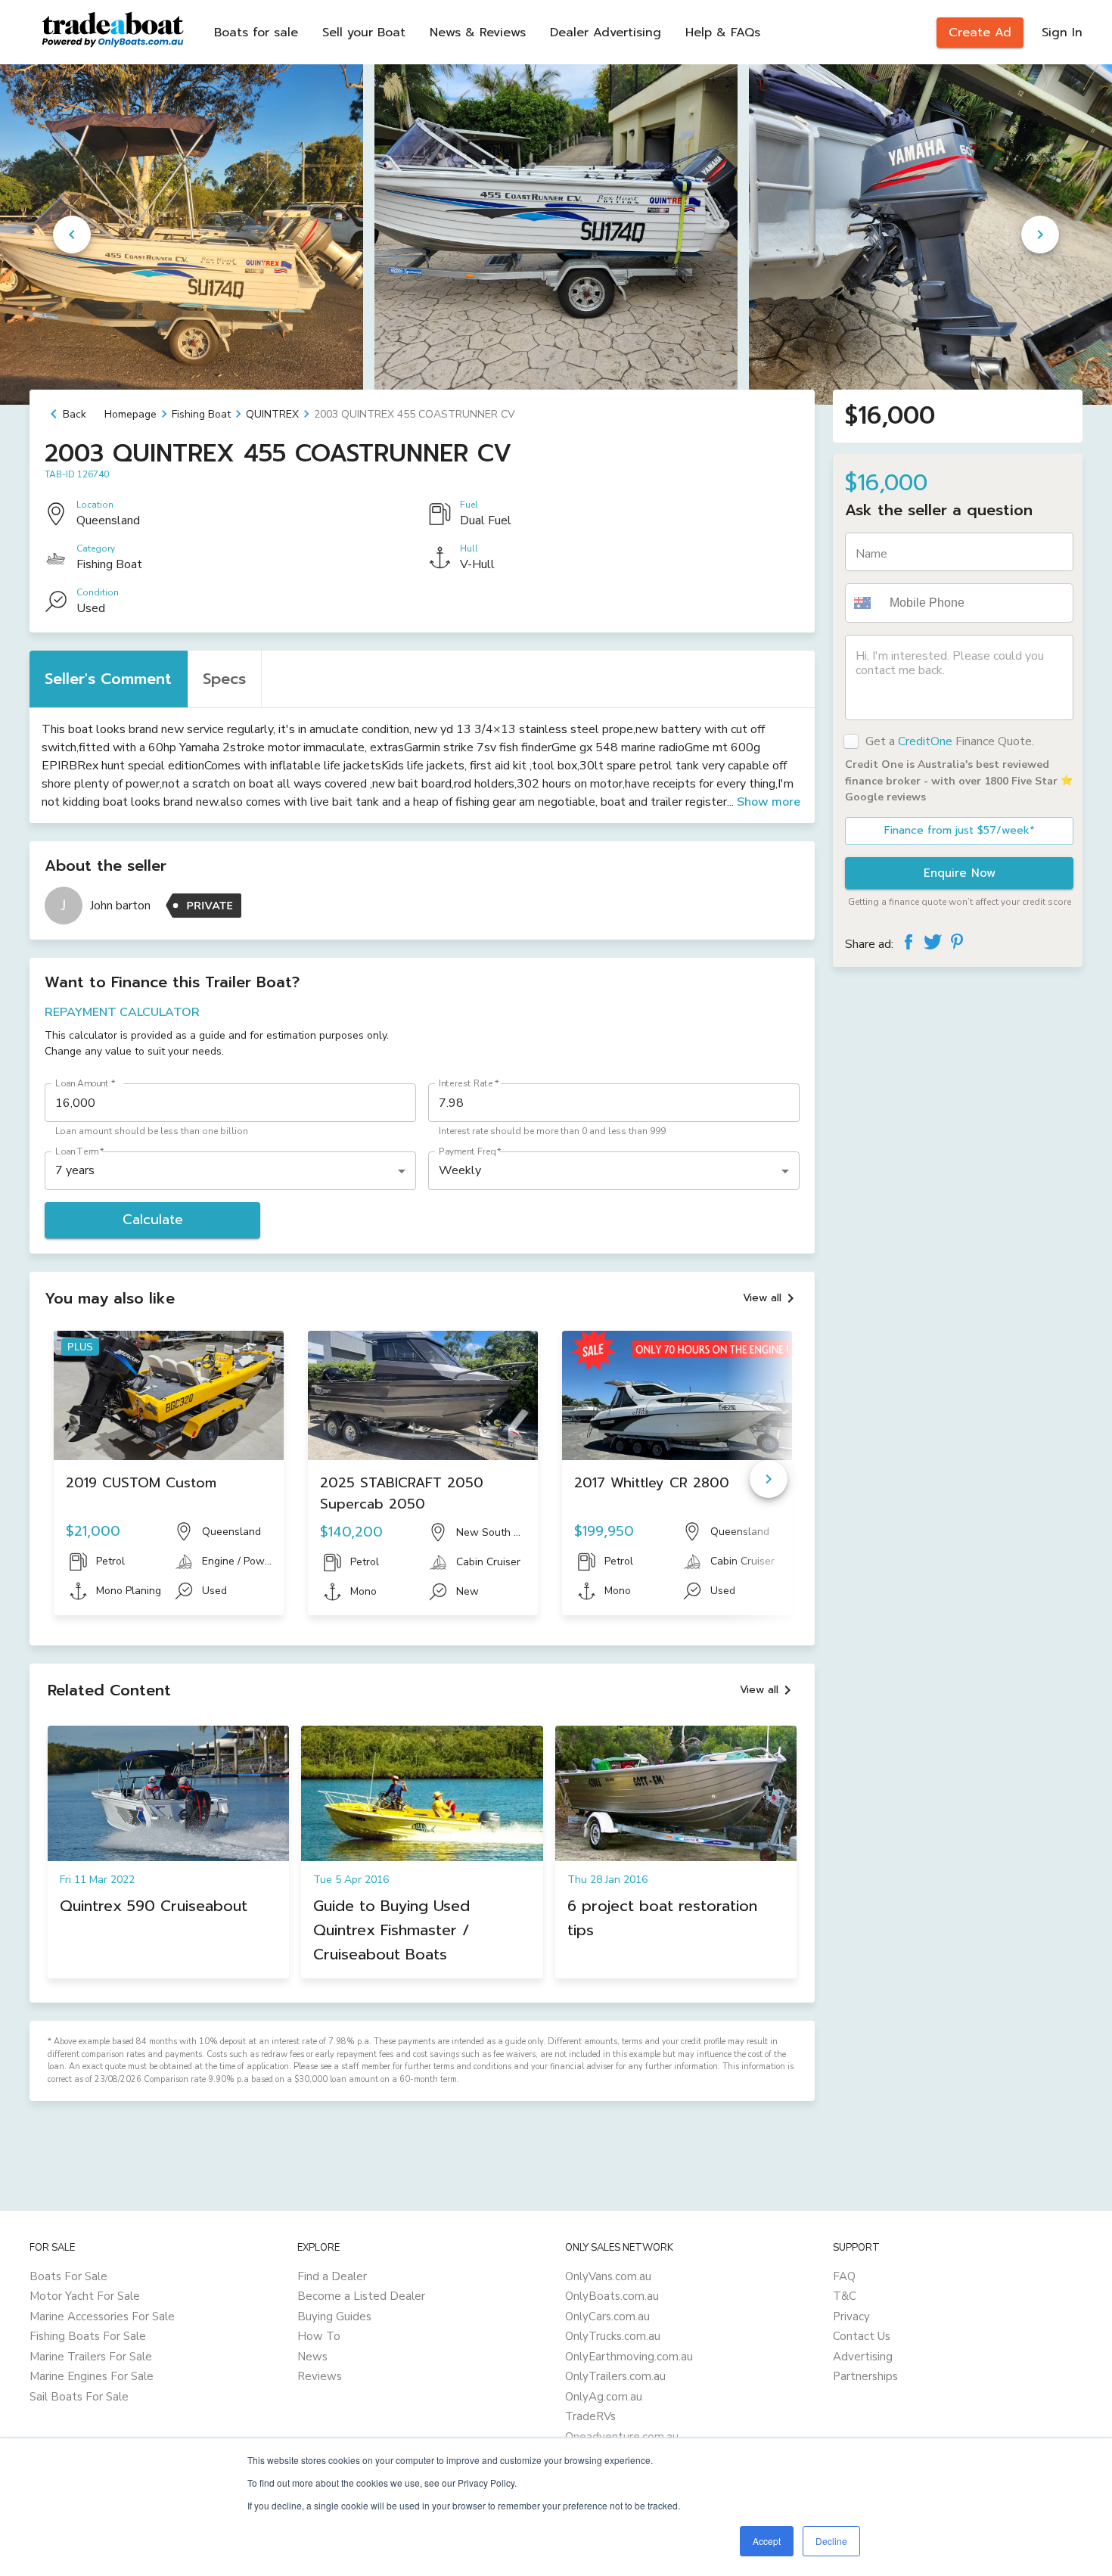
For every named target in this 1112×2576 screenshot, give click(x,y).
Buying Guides (334, 2317)
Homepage (130, 414)
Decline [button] (831, 2541)
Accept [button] (767, 2541)
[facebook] (909, 942)
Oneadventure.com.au (622, 2437)
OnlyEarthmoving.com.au (629, 2357)
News (312, 2357)
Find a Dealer (332, 2276)
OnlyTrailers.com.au (615, 2376)
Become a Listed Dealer (361, 2296)
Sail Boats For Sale (79, 2397)
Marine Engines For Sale (92, 2376)
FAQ (844, 2276)
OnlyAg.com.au (604, 2397)
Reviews (320, 2376)
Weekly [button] (460, 1170)
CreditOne (925, 741)
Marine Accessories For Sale (102, 2317)
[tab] (109, 679)
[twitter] (933, 942)
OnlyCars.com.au (607, 2317)
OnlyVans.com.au (608, 2276)
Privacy (851, 2317)
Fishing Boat (201, 414)
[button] (865, 603)
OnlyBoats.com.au (612, 2296)
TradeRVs (590, 2416)
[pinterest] (957, 942)
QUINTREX (272, 414)
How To (319, 2336)
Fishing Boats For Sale (88, 2336)
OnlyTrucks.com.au (613, 2336)
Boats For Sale (68, 2276)
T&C (845, 2296)
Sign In (1062, 33)
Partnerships (865, 2376)
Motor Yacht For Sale (85, 2296)
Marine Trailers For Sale (91, 2357)
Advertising (863, 2357)
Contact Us (862, 2336)
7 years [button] (75, 1170)
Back (75, 414)
